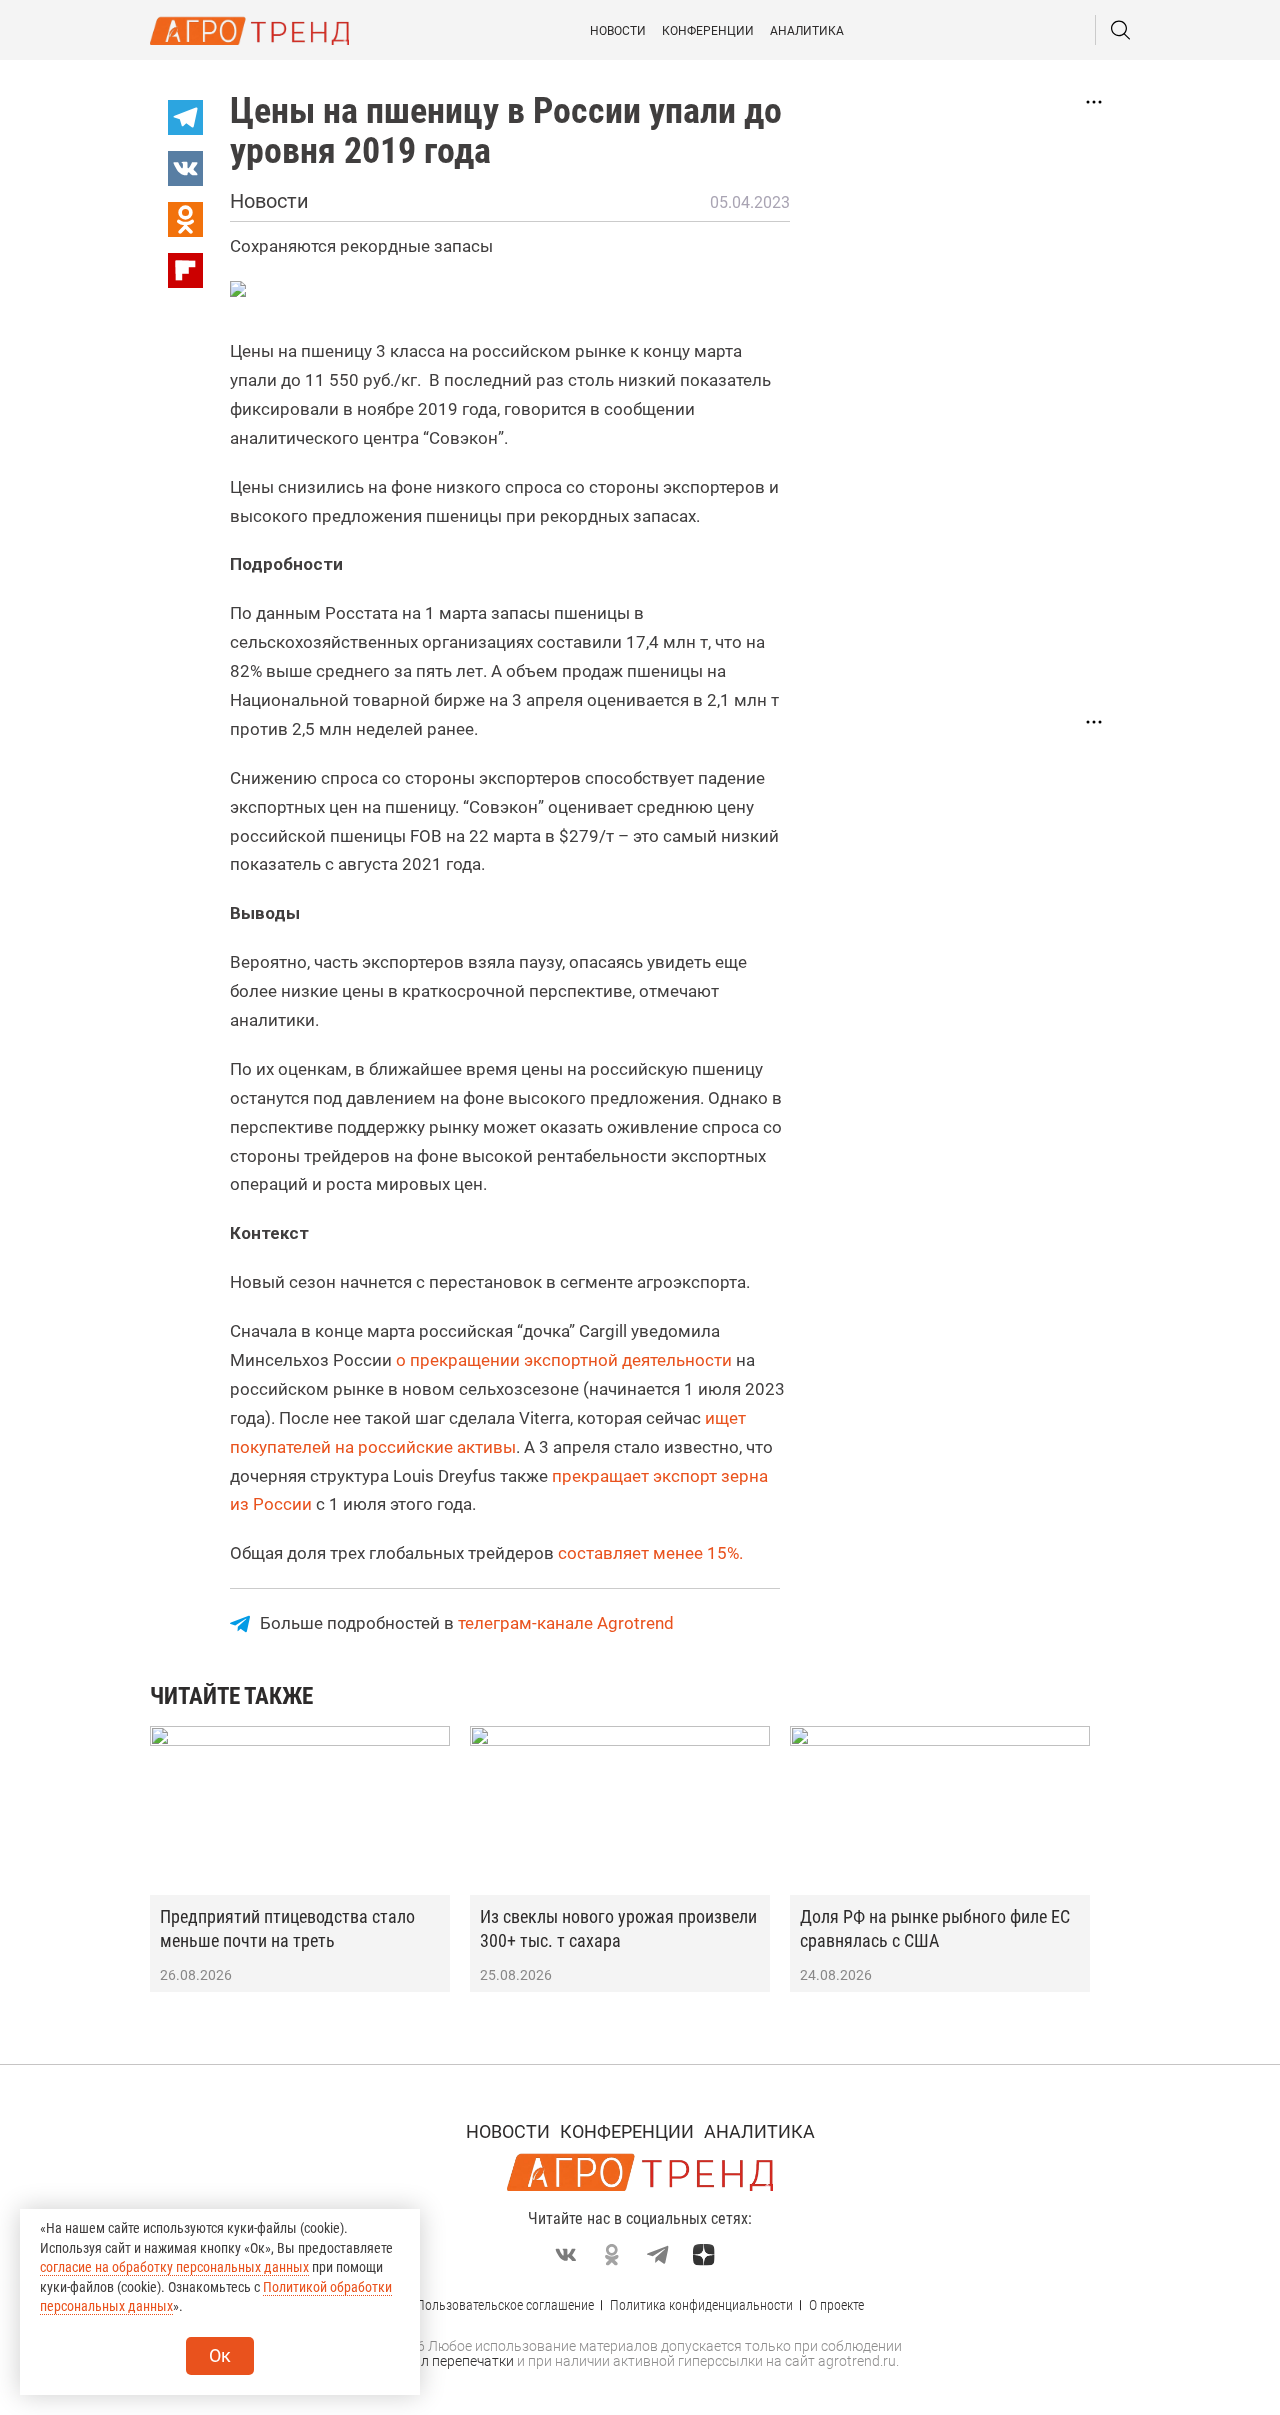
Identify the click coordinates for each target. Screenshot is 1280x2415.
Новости (618, 31)
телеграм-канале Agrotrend (566, 1623)
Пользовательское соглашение (505, 2305)
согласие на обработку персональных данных (174, 2267)
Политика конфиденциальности (701, 2305)
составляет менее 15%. (650, 1553)
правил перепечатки (447, 2361)
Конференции (708, 31)
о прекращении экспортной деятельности (564, 1360)
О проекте (836, 2305)
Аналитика (807, 31)
